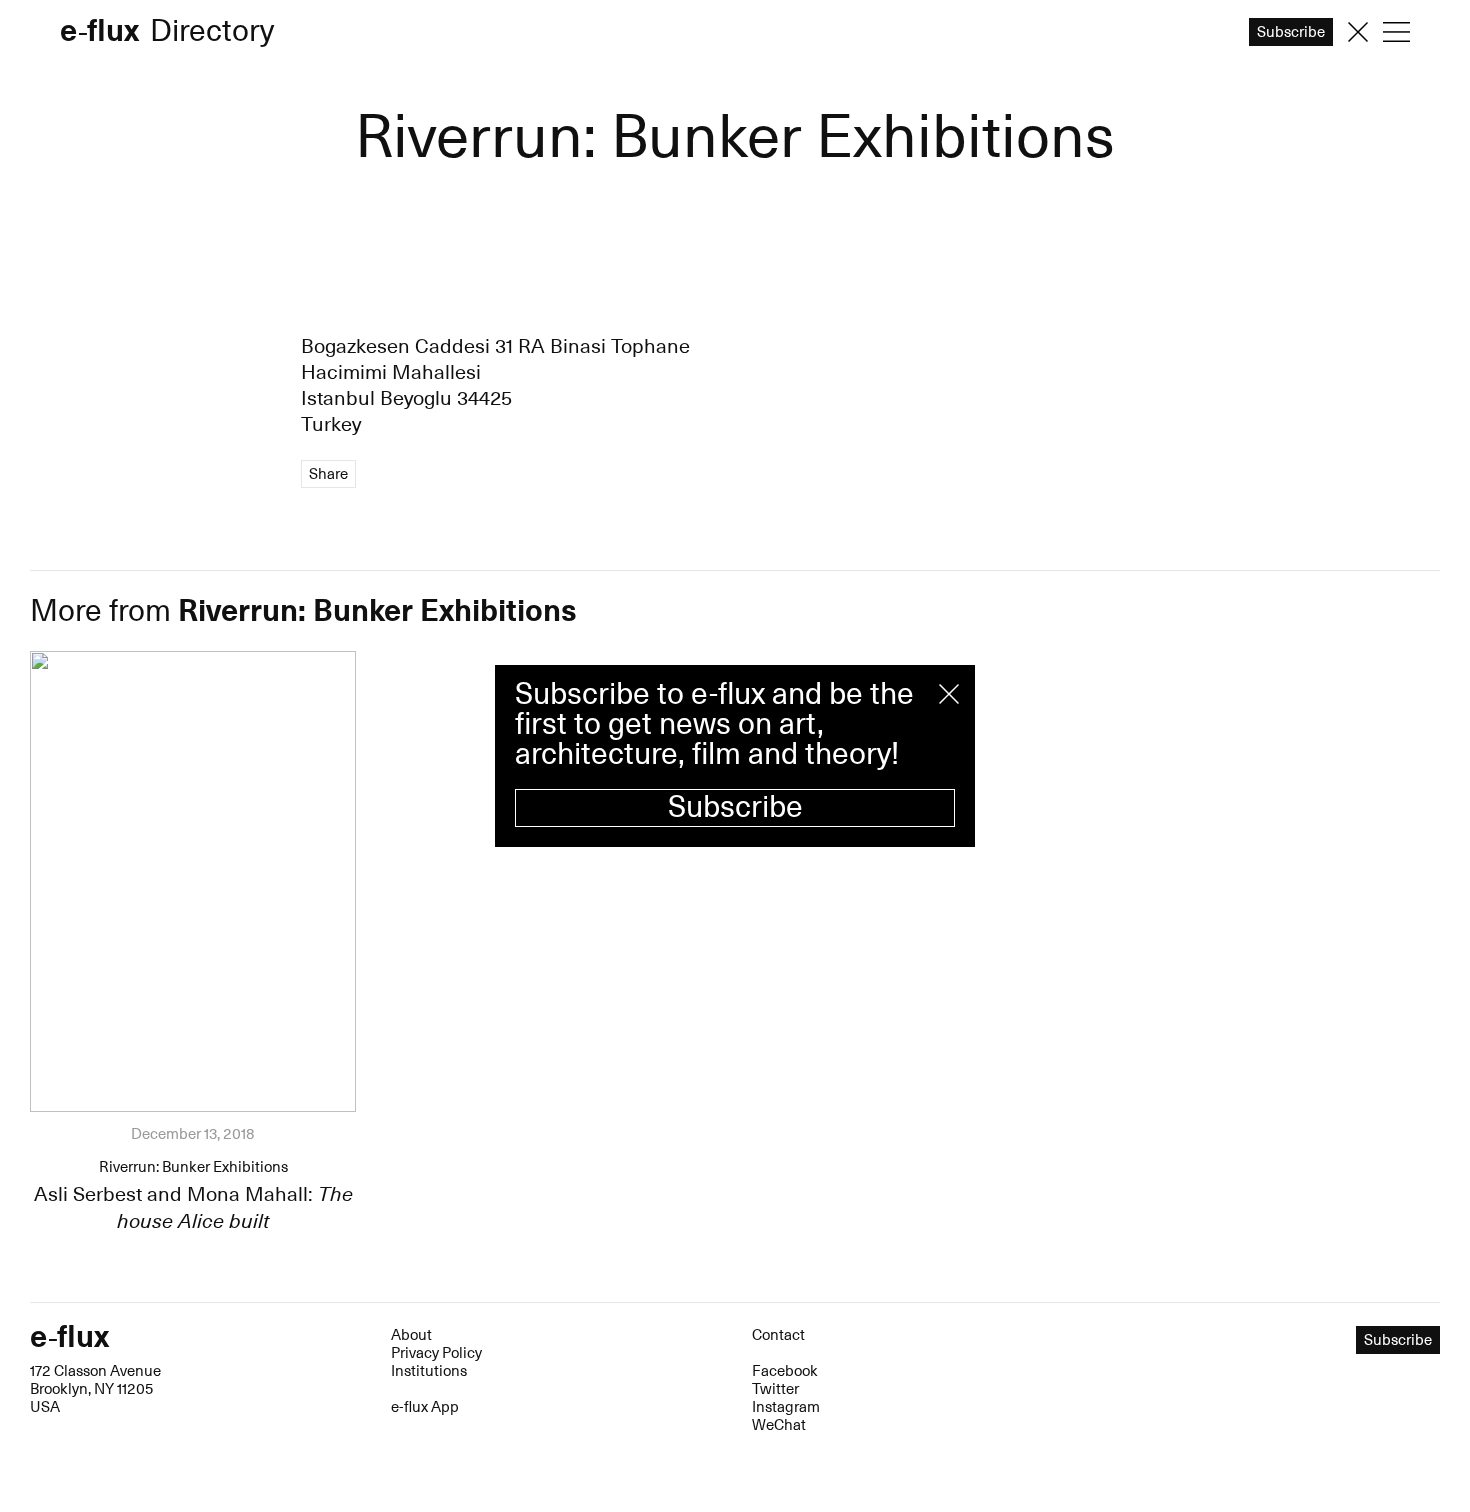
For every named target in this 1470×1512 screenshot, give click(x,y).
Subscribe (735, 807)
